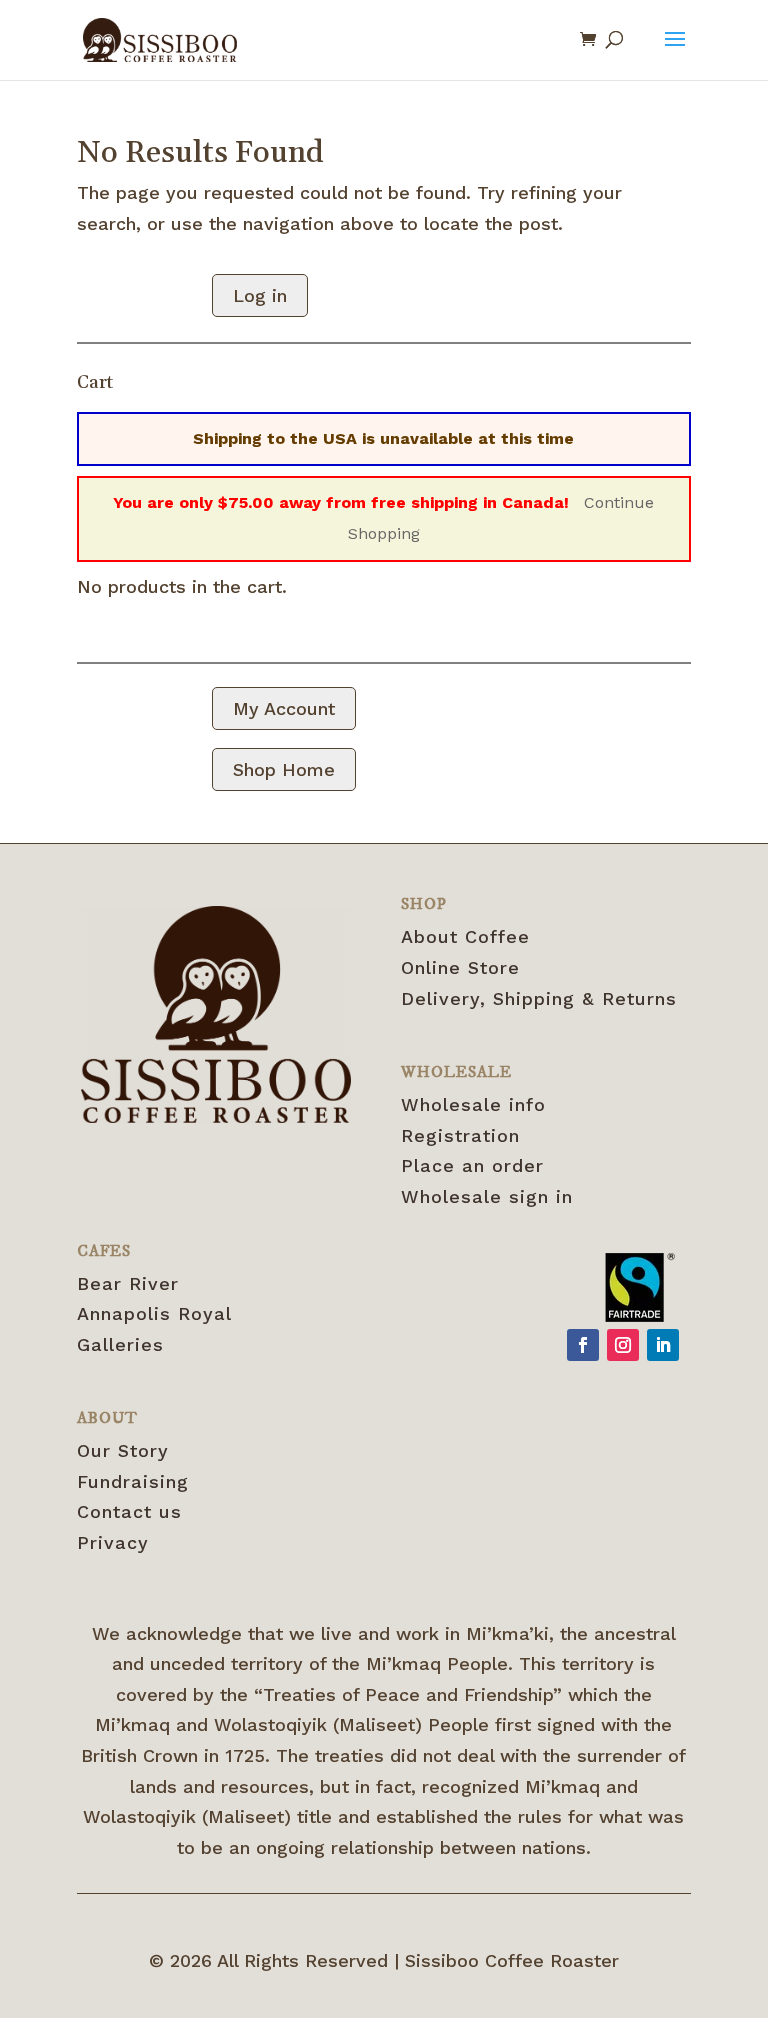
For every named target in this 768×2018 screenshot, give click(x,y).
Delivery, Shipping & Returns (539, 998)
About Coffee (465, 936)
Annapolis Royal (154, 1313)
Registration (460, 1135)
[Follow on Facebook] (583, 1345)
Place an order (472, 1165)
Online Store (460, 967)
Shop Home (284, 769)
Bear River (128, 1283)
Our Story (123, 1450)
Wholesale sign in (487, 1196)
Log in (260, 295)
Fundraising (133, 1481)
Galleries (120, 1344)
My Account (284, 708)
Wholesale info (473, 1104)
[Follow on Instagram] (623, 1345)
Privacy (113, 1542)
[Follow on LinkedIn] (663, 1345)
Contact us (129, 1511)
